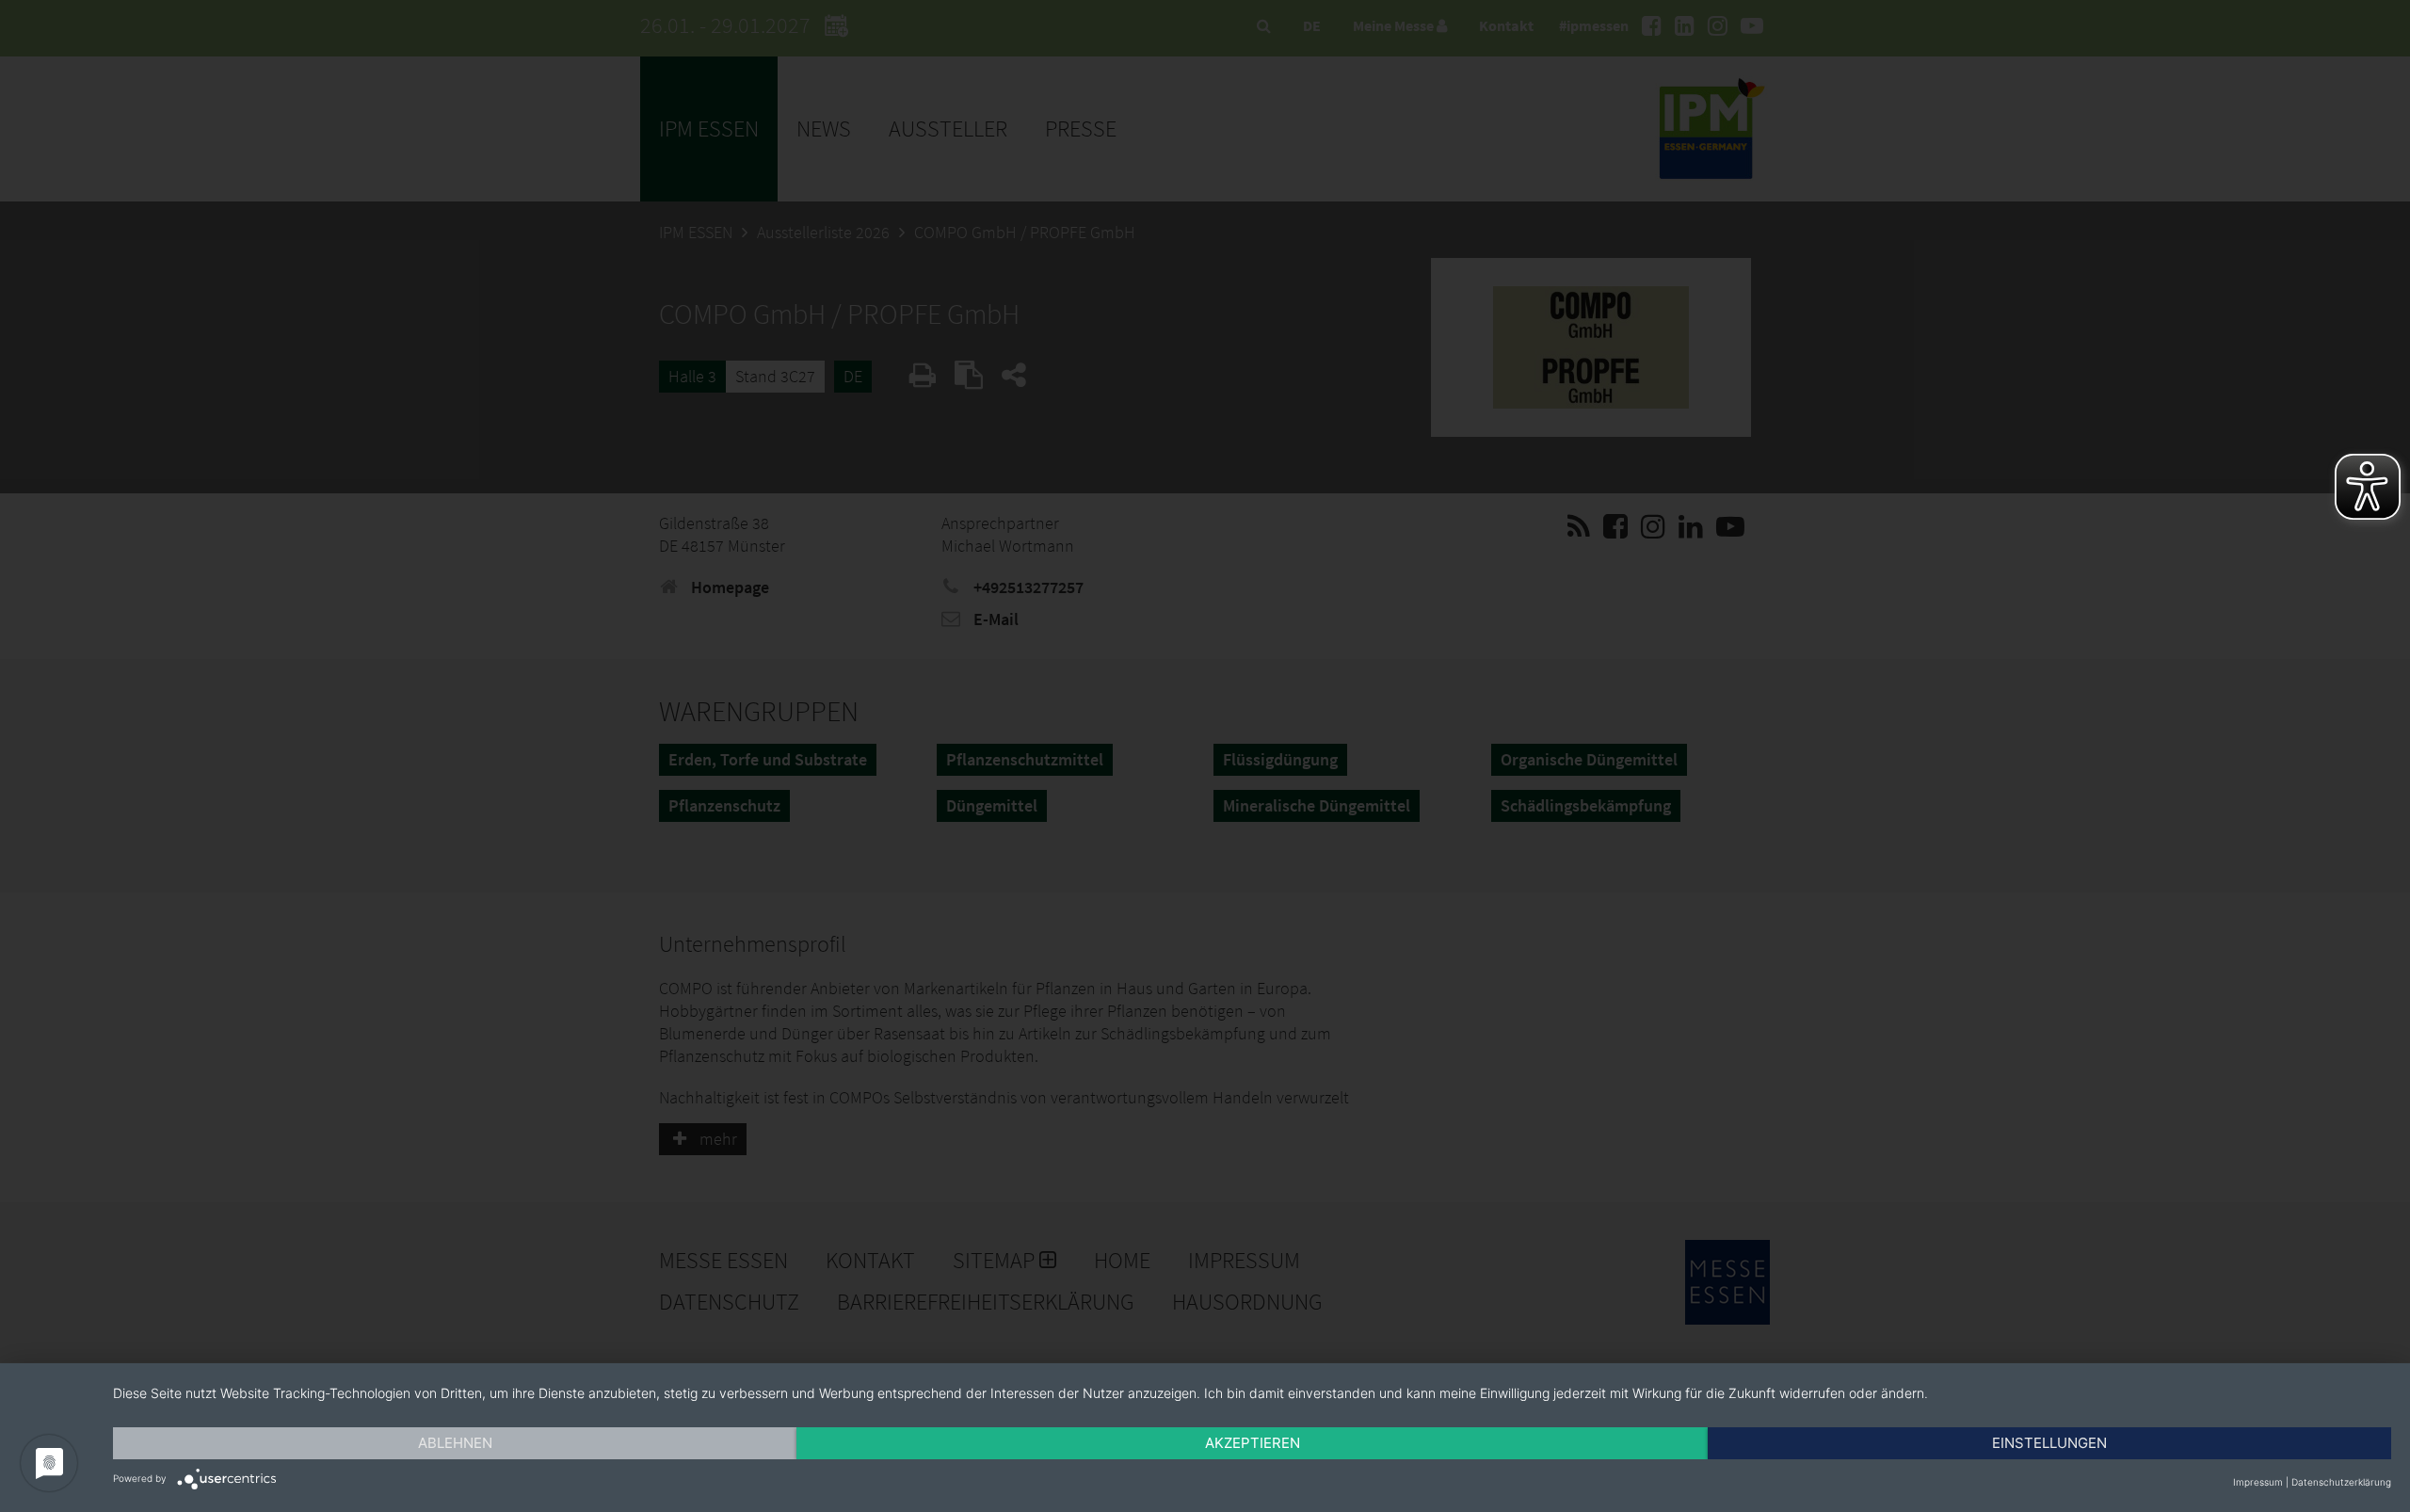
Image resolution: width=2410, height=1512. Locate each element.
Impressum (2258, 1482)
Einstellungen (2049, 1443)
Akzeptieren (1253, 1443)
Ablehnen (455, 1443)
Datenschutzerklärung (2341, 1482)
